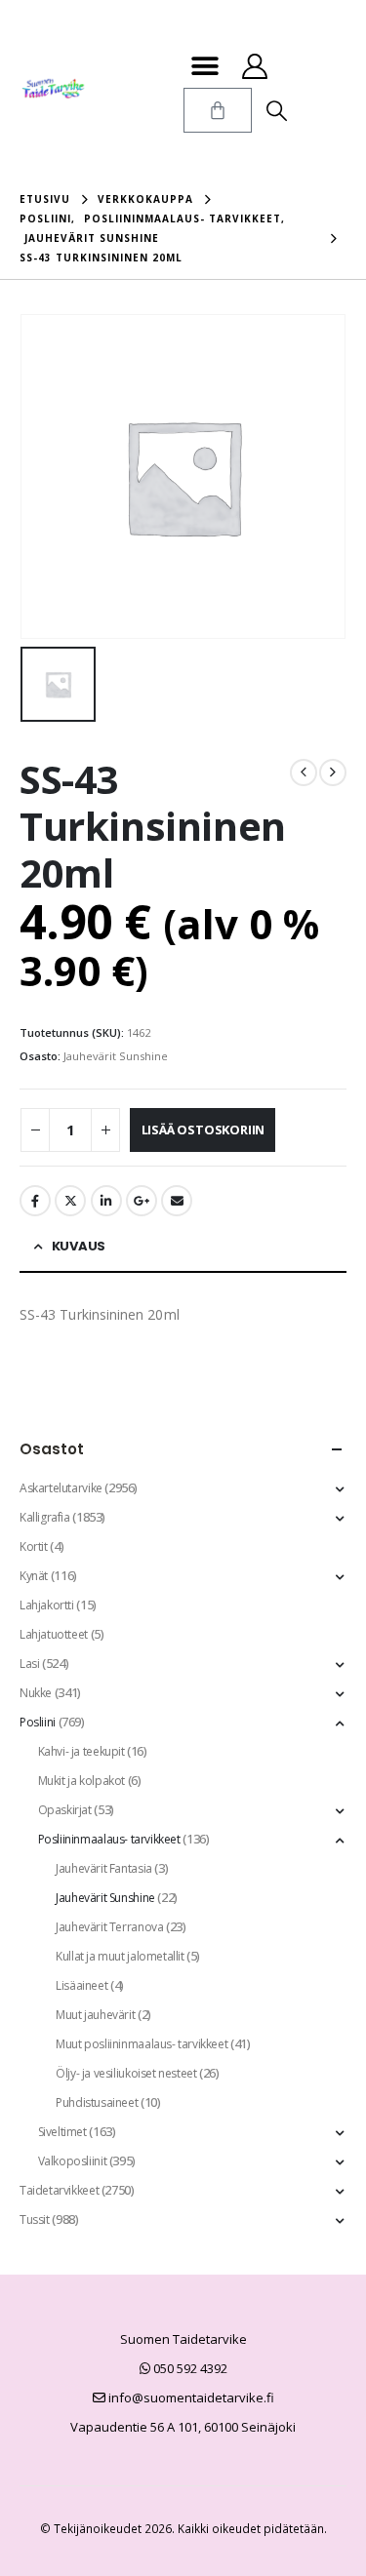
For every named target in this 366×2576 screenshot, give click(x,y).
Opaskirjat (65, 1810)
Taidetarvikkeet (59, 2190)
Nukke (36, 1693)
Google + (142, 1201)
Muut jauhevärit (95, 2015)
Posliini (38, 1722)
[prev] (304, 773)
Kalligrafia (45, 1517)
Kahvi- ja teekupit (81, 1751)
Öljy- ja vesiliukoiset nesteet (126, 2073)
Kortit (34, 1546)
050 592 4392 (189, 2368)
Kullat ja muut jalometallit (120, 1956)
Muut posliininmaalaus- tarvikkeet (142, 2044)
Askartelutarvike (61, 1488)
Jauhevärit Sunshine (116, 1056)
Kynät (34, 1576)
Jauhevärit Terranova (109, 1927)
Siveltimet (62, 2132)
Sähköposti (177, 1201)
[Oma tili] (255, 66)
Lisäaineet (81, 1985)
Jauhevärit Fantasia (104, 1868)
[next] (333, 773)
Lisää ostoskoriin (203, 1129)
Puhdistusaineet (97, 2102)
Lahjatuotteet (54, 1634)
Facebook (35, 1201)
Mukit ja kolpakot (81, 1781)
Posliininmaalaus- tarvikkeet (109, 1839)
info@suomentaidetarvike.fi (190, 2398)
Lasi (29, 1664)
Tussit (35, 2219)
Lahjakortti (47, 1605)
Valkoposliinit (73, 2161)
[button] (205, 66)
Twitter (70, 1201)
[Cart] (218, 110)
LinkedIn (106, 1201)
